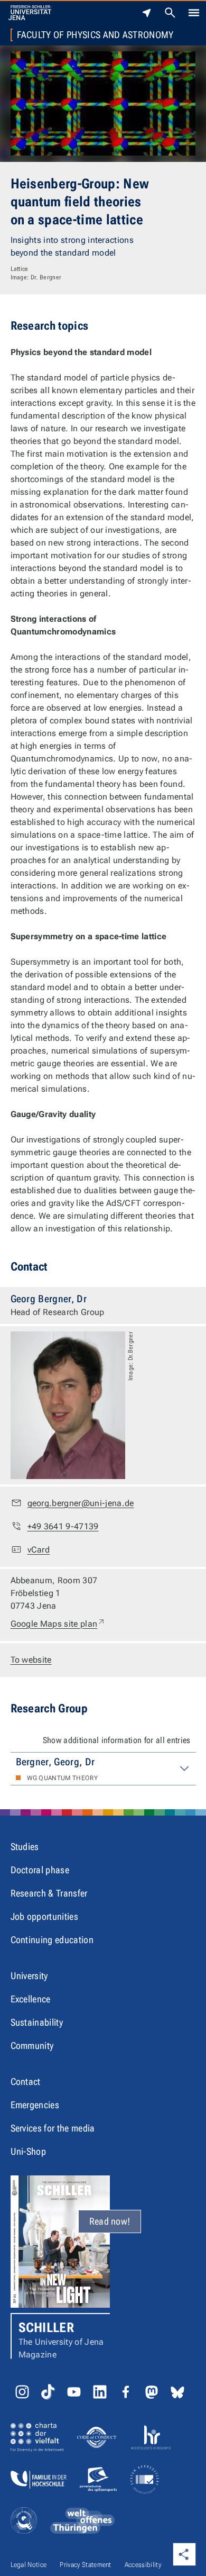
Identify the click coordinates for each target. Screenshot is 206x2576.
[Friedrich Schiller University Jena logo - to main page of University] (30, 13)
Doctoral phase (40, 1870)
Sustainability (37, 2022)
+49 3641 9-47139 (63, 1526)
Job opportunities (44, 1916)
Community (32, 2046)
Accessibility (143, 2565)
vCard (39, 1550)
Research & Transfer (49, 1893)
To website (31, 1660)
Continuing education (52, 1940)
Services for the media (53, 2128)
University (29, 1976)
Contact (26, 2081)
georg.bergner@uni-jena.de (81, 1503)
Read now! (110, 2221)
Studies (25, 1847)
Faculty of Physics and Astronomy (95, 35)
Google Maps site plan (58, 1623)
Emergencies (35, 2105)
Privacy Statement (85, 2565)
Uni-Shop (29, 2151)
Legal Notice (29, 2565)
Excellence (31, 1999)
